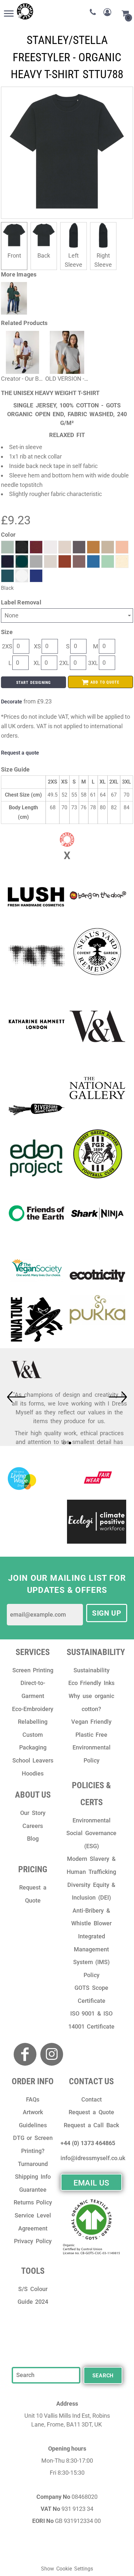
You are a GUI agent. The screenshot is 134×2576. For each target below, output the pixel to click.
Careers (33, 1826)
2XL (64, 663)
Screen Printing (33, 1670)
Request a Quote (91, 2112)
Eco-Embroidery (33, 1709)
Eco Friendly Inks (91, 1683)
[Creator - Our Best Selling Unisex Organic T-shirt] (23, 352)
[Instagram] (52, 2054)
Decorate (12, 702)
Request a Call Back (91, 2125)
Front (14, 255)
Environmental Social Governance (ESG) (91, 1833)
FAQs (33, 2099)
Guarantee (33, 2190)
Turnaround (33, 2164)
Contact (92, 2099)
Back (44, 255)
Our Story (33, 1813)
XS (37, 646)
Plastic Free (92, 1735)
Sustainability (92, 1670)
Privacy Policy (33, 2241)
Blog (33, 1839)
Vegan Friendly (92, 1722)
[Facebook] (25, 2054)
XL (37, 663)
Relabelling (33, 1722)
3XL (93, 663)
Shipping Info (33, 2177)
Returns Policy (33, 2202)
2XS (7, 646)
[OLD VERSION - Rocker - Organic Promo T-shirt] (67, 352)
